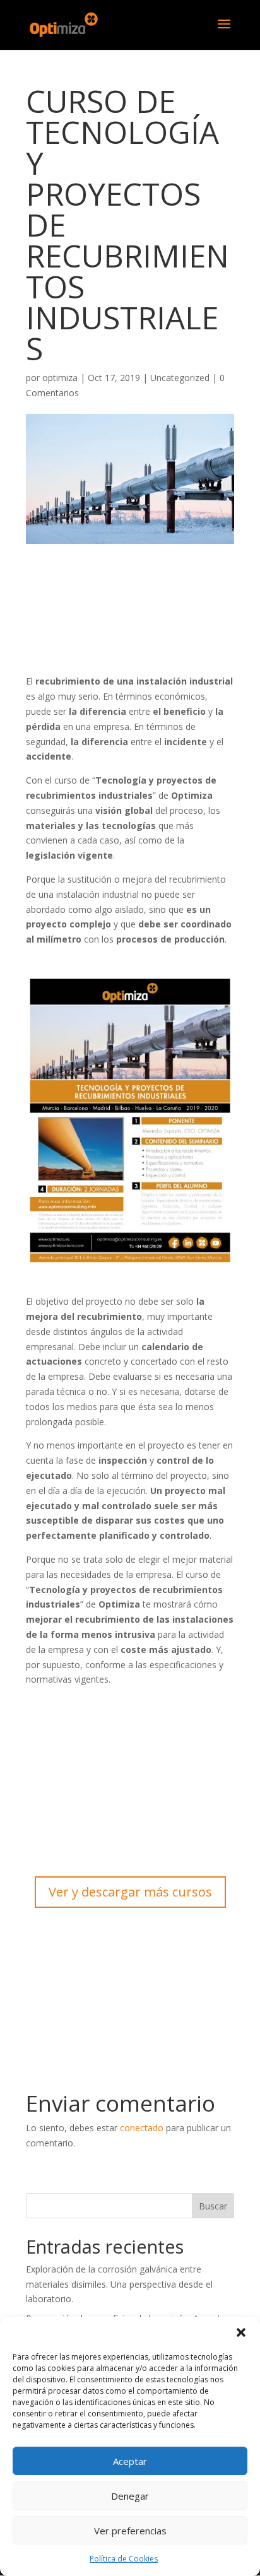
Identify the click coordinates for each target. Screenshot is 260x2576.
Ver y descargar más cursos (130, 1892)
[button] (241, 2332)
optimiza (60, 378)
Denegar (130, 2496)
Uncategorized (180, 378)
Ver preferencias (130, 2531)
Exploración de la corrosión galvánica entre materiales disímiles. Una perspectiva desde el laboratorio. (119, 2284)
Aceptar (130, 2461)
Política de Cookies (124, 2559)
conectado (142, 2128)
